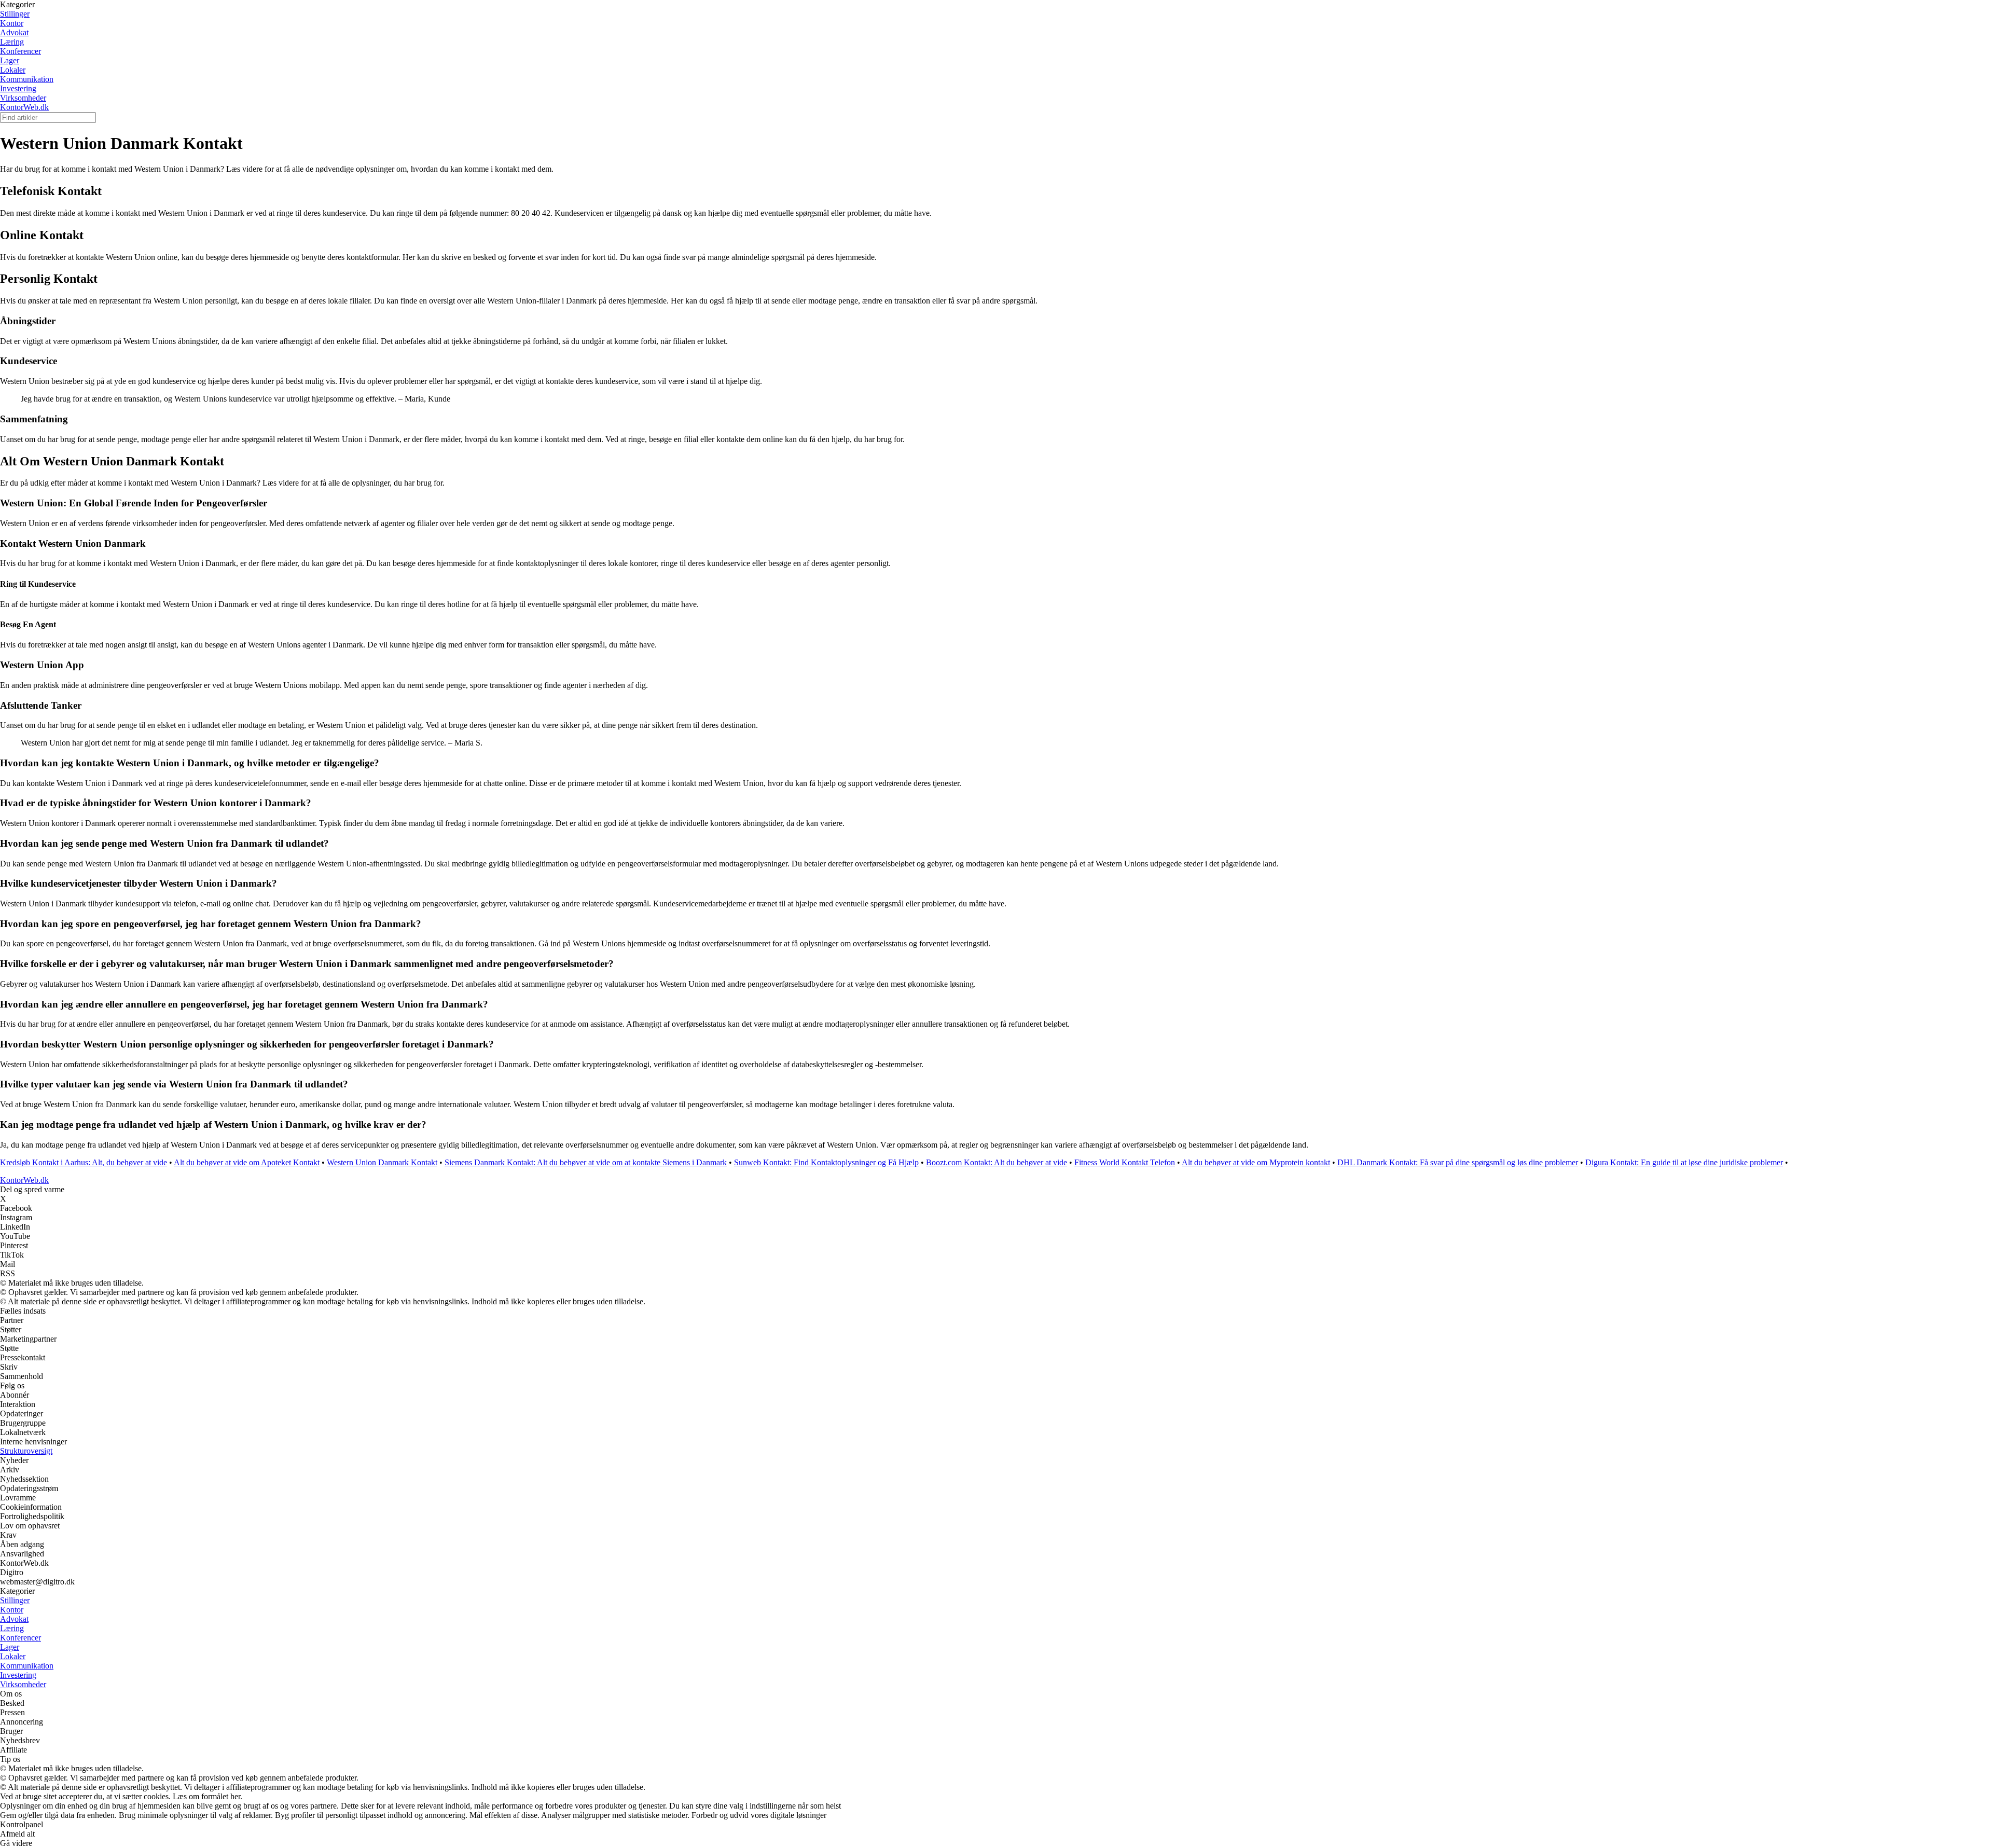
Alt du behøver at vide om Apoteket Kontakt (247, 1162)
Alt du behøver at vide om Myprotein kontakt (1256, 1162)
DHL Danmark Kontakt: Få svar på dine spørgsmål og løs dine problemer (1458, 1162)
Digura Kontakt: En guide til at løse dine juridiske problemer (1684, 1162)
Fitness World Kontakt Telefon (1125, 1162)
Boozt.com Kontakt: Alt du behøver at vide (997, 1162)
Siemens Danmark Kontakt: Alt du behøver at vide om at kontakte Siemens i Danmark (586, 1162)
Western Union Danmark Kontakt (382, 1162)
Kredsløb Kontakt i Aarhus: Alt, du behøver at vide (84, 1162)
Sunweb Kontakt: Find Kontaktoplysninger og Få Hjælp (826, 1162)
